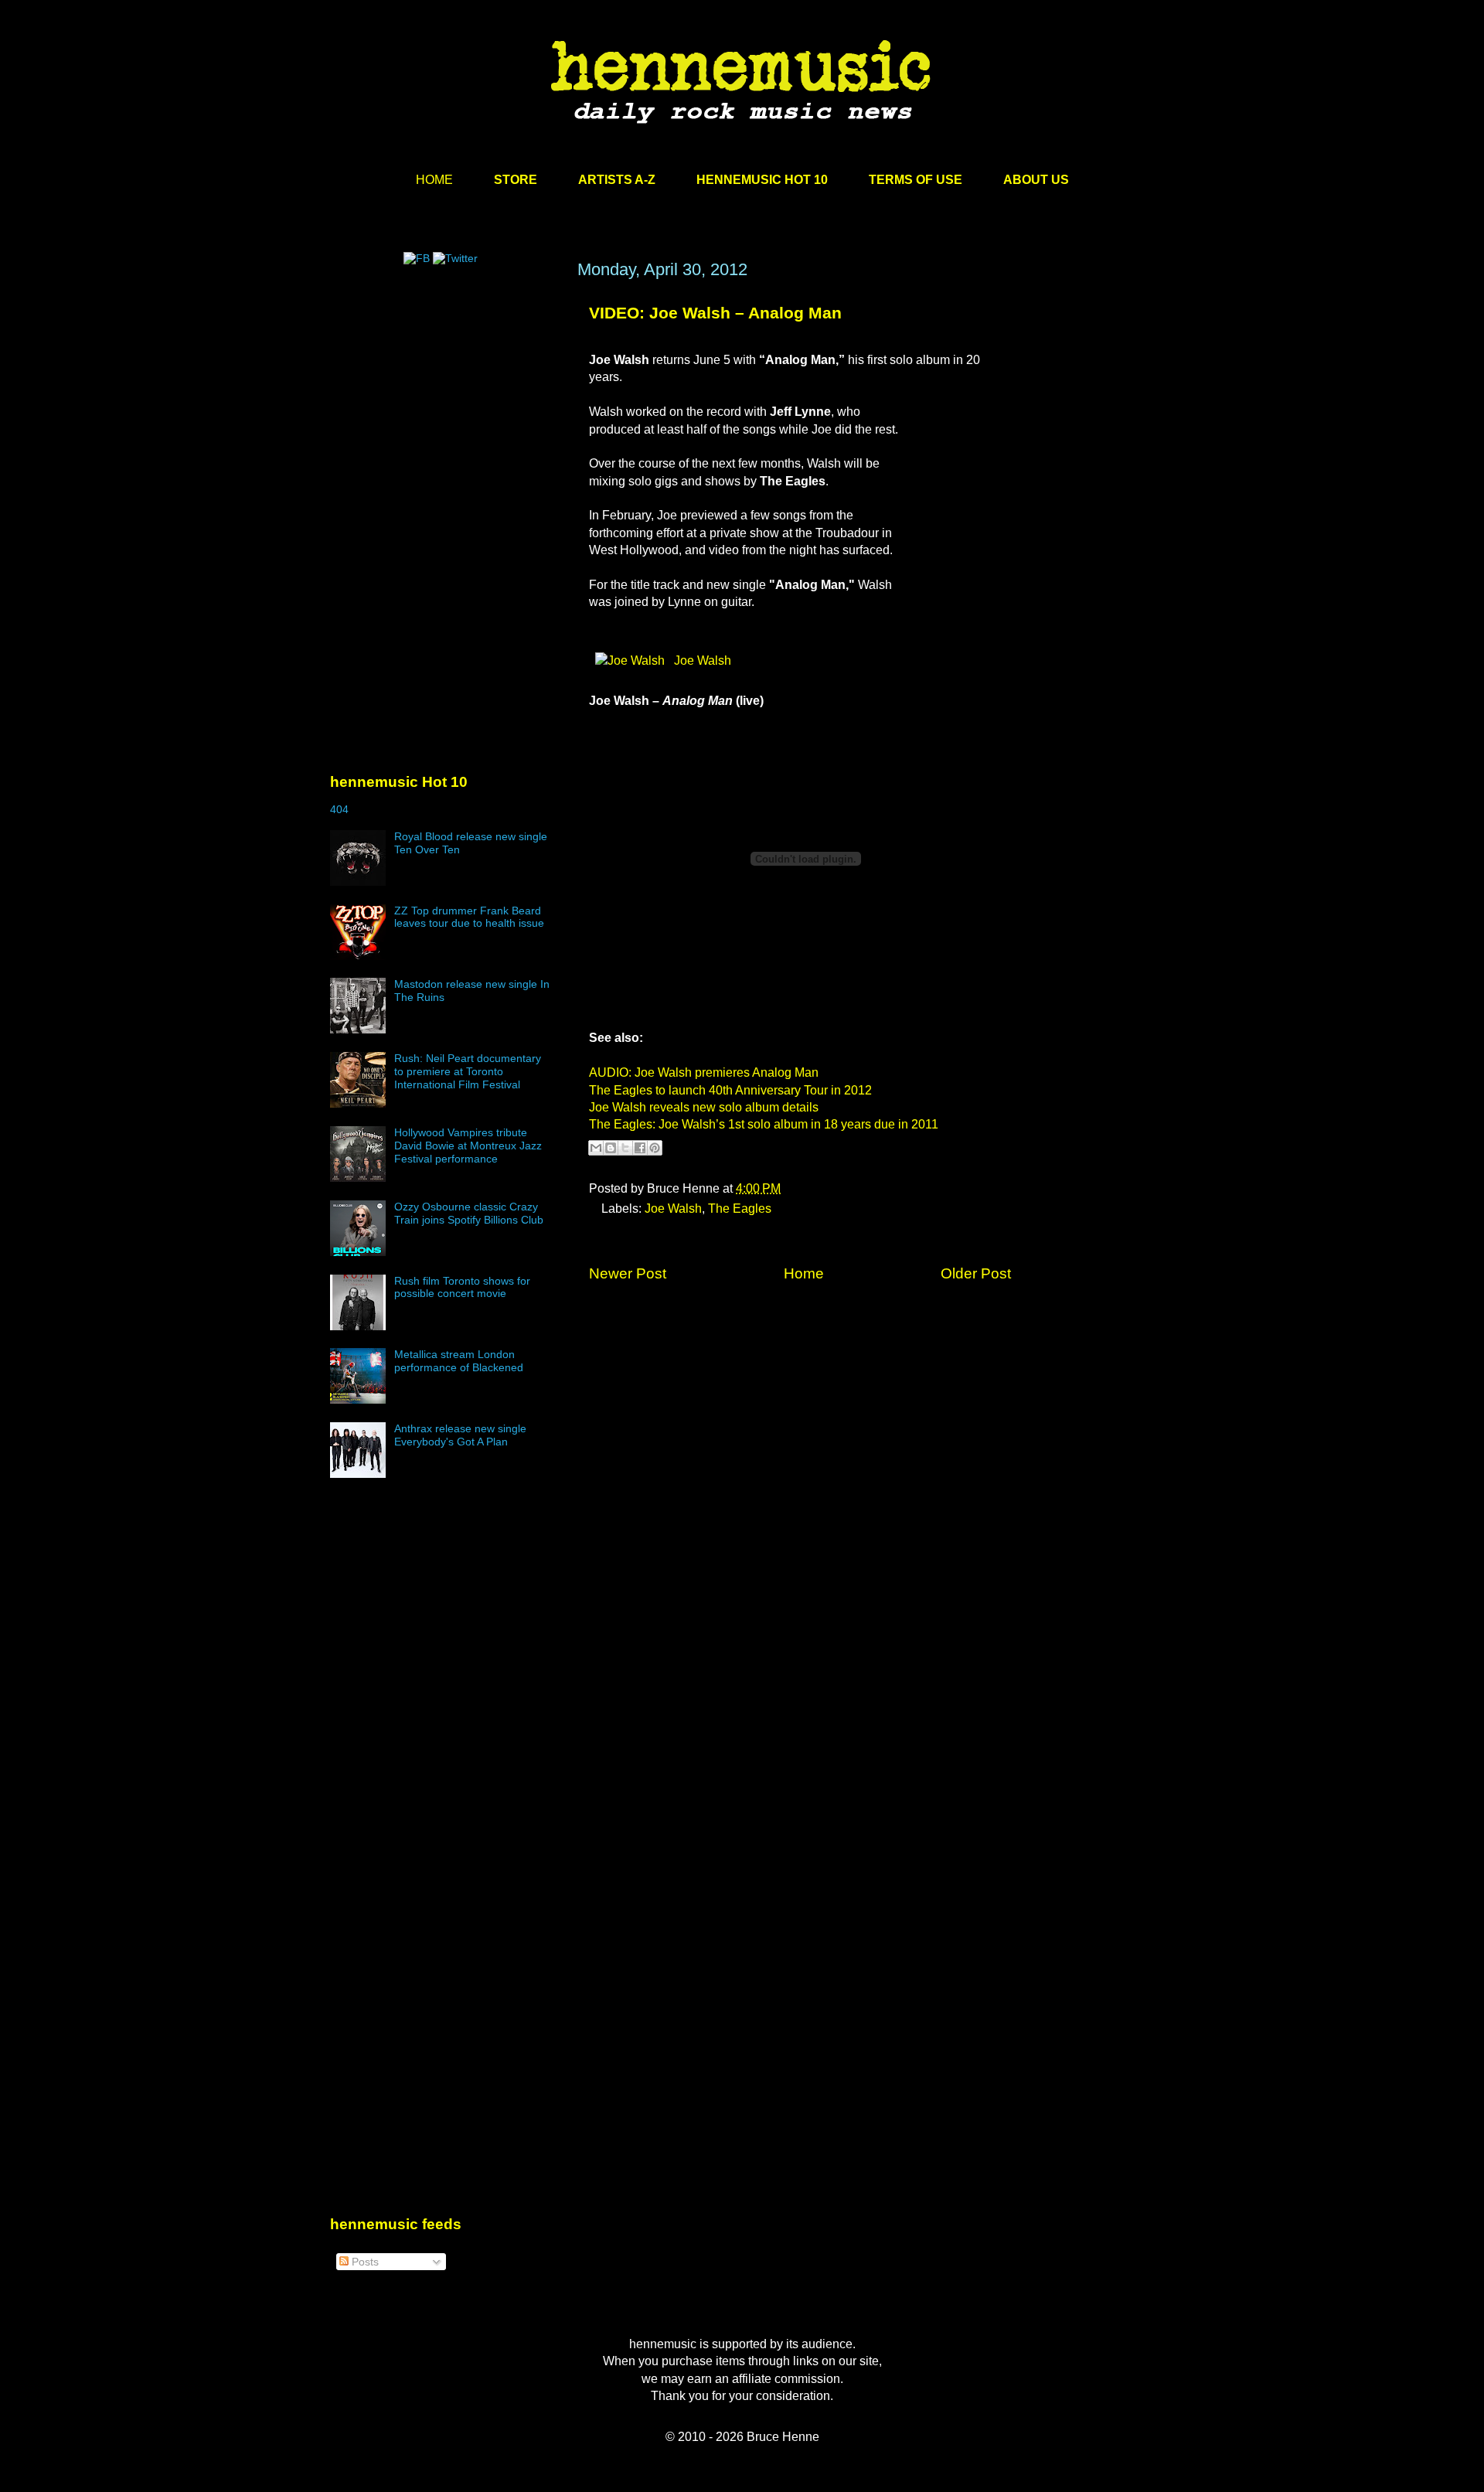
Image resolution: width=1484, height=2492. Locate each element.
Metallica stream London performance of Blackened (459, 1361)
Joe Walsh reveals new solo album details (704, 1107)
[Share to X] (625, 1148)
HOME (434, 180)
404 (339, 809)
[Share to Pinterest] (655, 1148)
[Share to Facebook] (640, 1148)
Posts (364, 2262)
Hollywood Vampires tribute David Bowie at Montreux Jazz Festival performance (468, 1146)
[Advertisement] (446, 407)
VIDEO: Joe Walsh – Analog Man (715, 313)
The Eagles (740, 1209)
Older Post (976, 1273)
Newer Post (628, 1273)
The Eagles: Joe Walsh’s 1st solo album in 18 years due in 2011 (764, 1124)
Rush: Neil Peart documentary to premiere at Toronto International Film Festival (468, 1071)
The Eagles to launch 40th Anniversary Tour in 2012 (730, 1090)
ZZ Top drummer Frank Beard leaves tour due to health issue (469, 917)
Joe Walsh (701, 660)
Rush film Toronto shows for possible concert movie (462, 1287)
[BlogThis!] (611, 1148)
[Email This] (596, 1148)
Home (804, 1273)
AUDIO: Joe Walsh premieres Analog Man (704, 1072)
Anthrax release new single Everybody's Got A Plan (460, 1435)
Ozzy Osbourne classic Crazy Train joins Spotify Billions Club (469, 1213)
